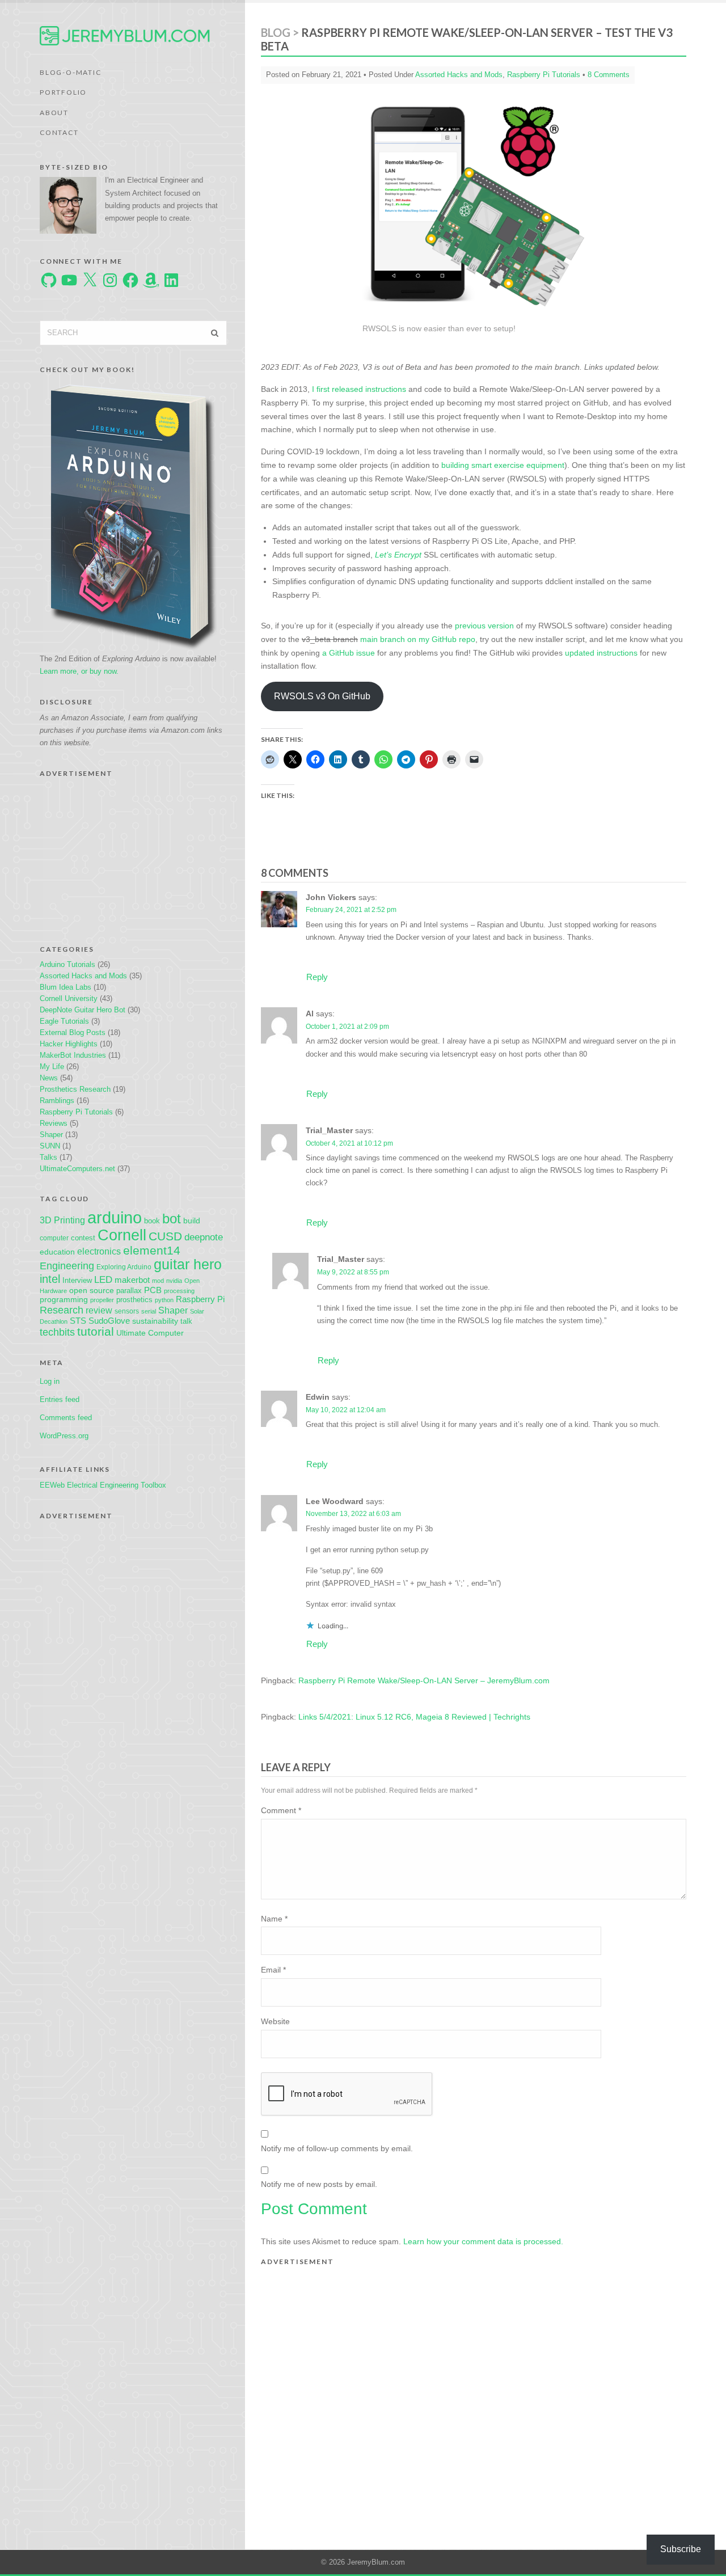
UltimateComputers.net (77, 1169)
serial (149, 1311)
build (192, 1221)
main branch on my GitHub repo (418, 639)
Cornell (122, 1235)
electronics (99, 1251)
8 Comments (609, 75)
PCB (153, 1290)
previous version (484, 626)
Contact (59, 132)
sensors (127, 1311)
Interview (77, 1280)
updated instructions (601, 653)
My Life (52, 1067)
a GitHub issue (349, 653)
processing (179, 1291)
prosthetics (134, 1300)
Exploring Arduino (124, 1267)
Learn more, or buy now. (79, 671)
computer (54, 1238)
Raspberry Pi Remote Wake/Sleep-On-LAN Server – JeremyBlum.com (424, 1680)
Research (62, 1310)
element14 (152, 1250)
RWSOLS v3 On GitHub (322, 696)
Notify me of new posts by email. (319, 2184)
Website (275, 2021)
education (57, 1252)
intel (50, 1279)
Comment (281, 1810)
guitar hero (188, 1264)
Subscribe (681, 2549)
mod (158, 1281)
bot (172, 1219)
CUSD (165, 1236)
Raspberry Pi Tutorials (76, 1112)
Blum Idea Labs (66, 987)
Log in (50, 1381)
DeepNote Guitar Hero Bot (83, 1010)
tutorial (96, 1331)
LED (103, 1280)
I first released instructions (359, 389)
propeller (102, 1300)
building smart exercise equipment (503, 465)
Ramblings (57, 1101)
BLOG (276, 32)
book (152, 1221)
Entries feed (60, 1399)
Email (273, 1970)
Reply (317, 977)
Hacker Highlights (69, 1044)
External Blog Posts (73, 1032)
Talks (48, 1157)
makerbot (132, 1280)
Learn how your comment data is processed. (483, 2241)
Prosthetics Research (75, 1089)
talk (186, 1321)
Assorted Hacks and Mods (83, 976)
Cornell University (69, 998)
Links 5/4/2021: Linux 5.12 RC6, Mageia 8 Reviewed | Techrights (414, 1717)
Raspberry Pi (200, 1299)
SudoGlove (109, 1321)
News (49, 1078)
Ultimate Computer (150, 1333)
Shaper (51, 1135)
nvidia (174, 1281)
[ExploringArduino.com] (134, 515)
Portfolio (63, 92)
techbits (57, 1332)
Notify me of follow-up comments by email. (337, 2148)
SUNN (50, 1146)
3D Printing (62, 1220)
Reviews (54, 1123)
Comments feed (66, 1418)
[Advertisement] (133, 854)
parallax (129, 1291)
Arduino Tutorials (67, 964)
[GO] (215, 333)
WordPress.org (64, 1436)
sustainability (155, 1321)
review (99, 1310)
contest (83, 1238)
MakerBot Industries (73, 1055)
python (164, 1300)
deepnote (204, 1237)
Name (274, 1919)
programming (64, 1299)
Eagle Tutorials (64, 1021)
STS (78, 1321)
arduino (115, 1217)
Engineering (67, 1266)
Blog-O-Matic (71, 72)
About (54, 113)
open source (92, 1290)
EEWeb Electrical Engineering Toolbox (103, 1485)
